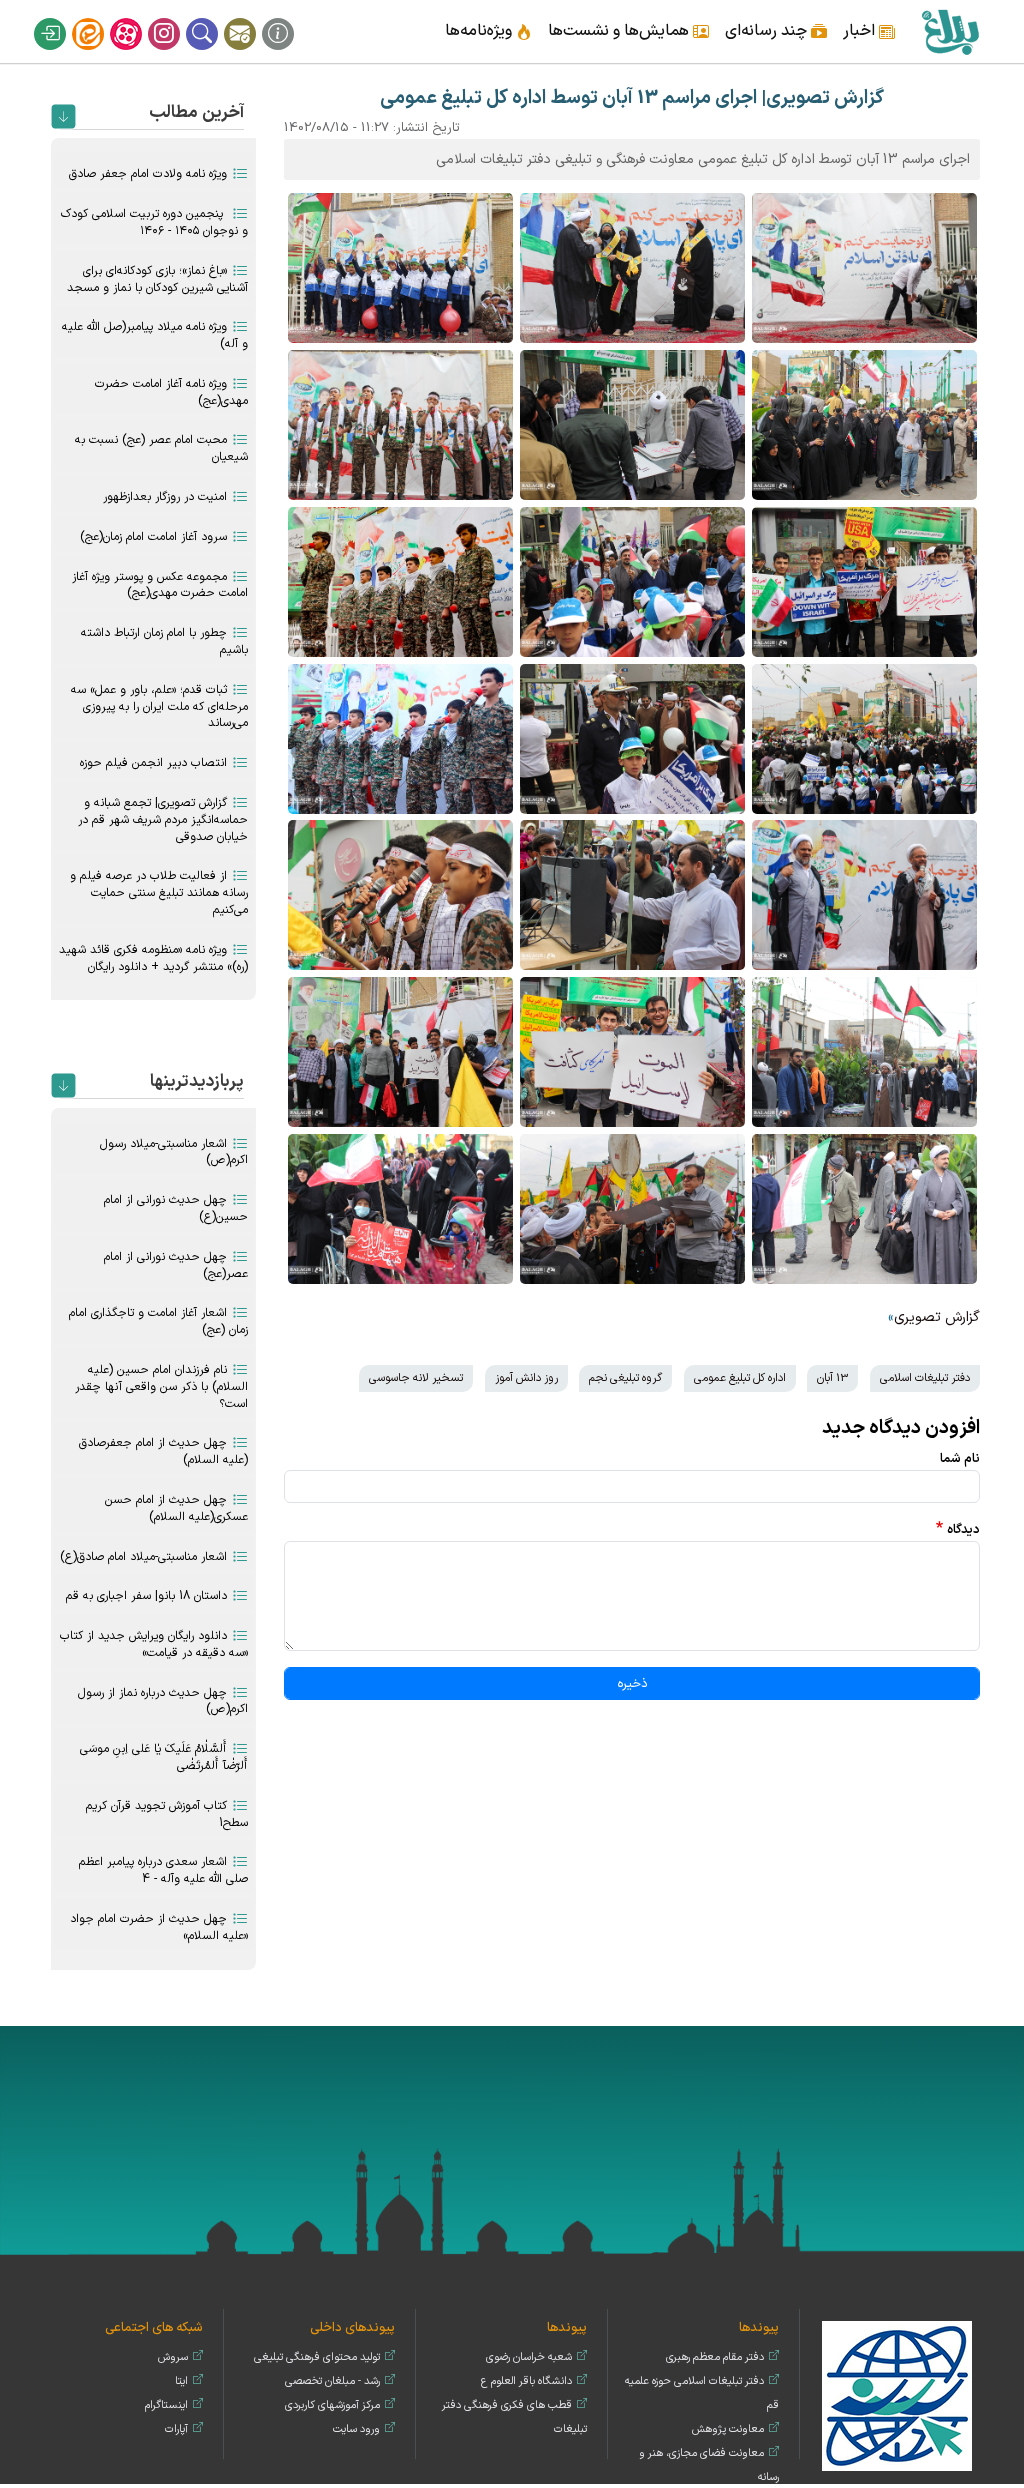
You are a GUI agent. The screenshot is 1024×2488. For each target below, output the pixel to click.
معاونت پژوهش (728, 2429)
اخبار (859, 31)
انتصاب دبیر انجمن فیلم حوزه (153, 763)
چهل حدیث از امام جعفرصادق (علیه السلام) (163, 1451)
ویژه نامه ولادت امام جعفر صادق (148, 174)
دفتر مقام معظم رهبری (715, 2357)
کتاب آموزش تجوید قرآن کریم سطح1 (167, 1814)
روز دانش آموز (526, 1378)
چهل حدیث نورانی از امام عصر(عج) (176, 1265)
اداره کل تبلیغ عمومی (740, 1378)
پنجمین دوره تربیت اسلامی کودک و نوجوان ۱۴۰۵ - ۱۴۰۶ (154, 222)
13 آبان (832, 1378)
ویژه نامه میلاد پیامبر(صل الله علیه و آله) (155, 335)
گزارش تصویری (937, 1317)
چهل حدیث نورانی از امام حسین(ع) (176, 1208)
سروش (173, 2357)
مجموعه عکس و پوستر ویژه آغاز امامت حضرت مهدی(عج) (160, 585)
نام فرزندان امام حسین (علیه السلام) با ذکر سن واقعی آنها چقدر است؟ (161, 1387)
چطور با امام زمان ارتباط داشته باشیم (164, 641)
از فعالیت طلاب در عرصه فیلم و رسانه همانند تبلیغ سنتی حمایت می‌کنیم (159, 893)
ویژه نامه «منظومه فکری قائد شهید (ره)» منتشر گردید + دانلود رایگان (153, 958)
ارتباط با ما (253, 18)
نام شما (960, 1458)
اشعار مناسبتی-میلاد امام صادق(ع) (143, 1557)
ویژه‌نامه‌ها (478, 31)
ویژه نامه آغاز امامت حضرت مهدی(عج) (171, 392)
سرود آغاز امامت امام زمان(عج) (153, 537)
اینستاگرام (177, 18)
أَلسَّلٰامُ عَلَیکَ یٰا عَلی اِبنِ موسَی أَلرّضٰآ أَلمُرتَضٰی (164, 1757)
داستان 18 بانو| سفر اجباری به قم (146, 1596)
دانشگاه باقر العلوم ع (526, 2381)
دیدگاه (963, 1529)
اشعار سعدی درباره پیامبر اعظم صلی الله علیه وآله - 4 (163, 1870)
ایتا (101, 18)
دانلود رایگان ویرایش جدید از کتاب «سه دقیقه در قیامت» (154, 1644)
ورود (63, 18)
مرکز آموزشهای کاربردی (332, 2405)
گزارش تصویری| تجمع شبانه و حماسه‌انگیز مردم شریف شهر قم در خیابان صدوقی (163, 820)
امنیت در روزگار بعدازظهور (165, 497)
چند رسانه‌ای (766, 31)
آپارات (139, 18)
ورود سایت (356, 2429)
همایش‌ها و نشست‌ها (618, 31)
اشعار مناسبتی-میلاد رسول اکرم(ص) (174, 1152)
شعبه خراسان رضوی (529, 2357)
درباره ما (291, 18)
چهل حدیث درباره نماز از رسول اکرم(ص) (163, 1701)
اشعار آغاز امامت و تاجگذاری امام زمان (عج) (158, 1321)
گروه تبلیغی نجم (625, 1378)
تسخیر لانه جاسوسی (416, 1378)
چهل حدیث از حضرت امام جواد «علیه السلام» (159, 1927)
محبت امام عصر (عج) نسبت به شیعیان (161, 448)
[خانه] (949, 31)
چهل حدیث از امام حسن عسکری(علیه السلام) (176, 1508)
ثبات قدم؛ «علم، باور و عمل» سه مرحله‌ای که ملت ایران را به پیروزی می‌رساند (159, 707)
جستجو (215, 18)
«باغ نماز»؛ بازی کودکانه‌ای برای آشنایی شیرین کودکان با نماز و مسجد (157, 279)
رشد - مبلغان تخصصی (332, 2381)
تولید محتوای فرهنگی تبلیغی (317, 2357)
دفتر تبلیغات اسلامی (925, 1378)
